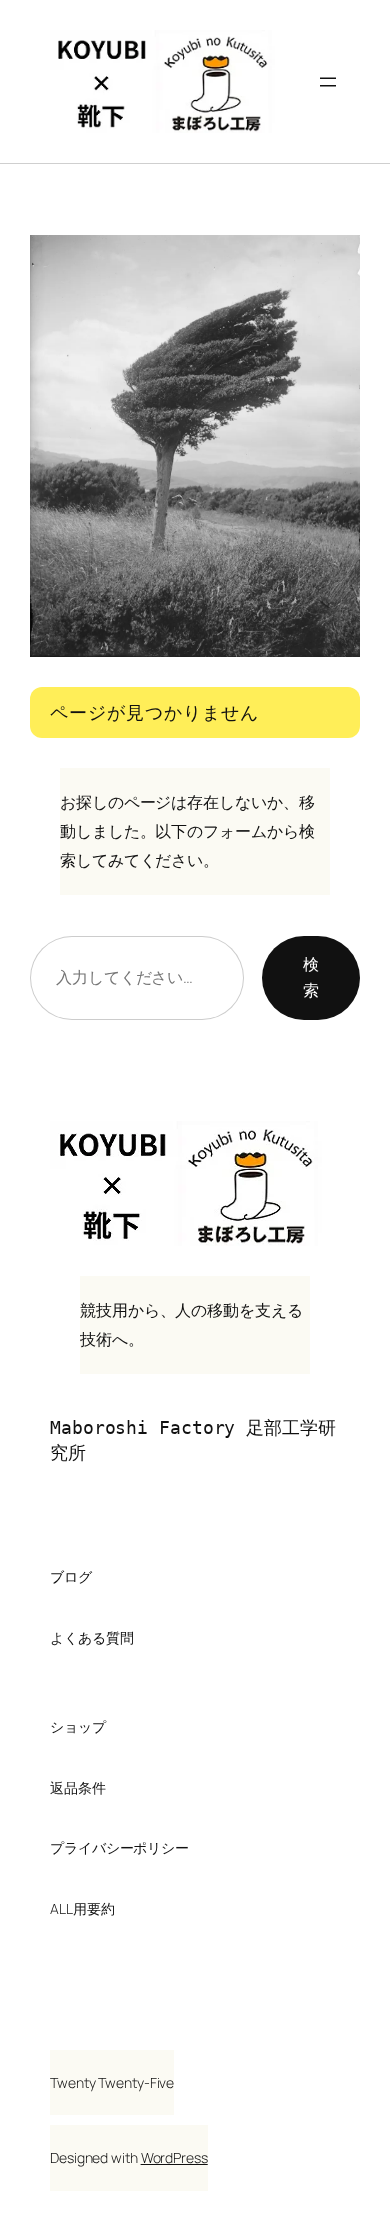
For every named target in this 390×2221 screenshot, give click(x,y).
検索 (311, 977)
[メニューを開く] (328, 82)
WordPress (174, 2157)
